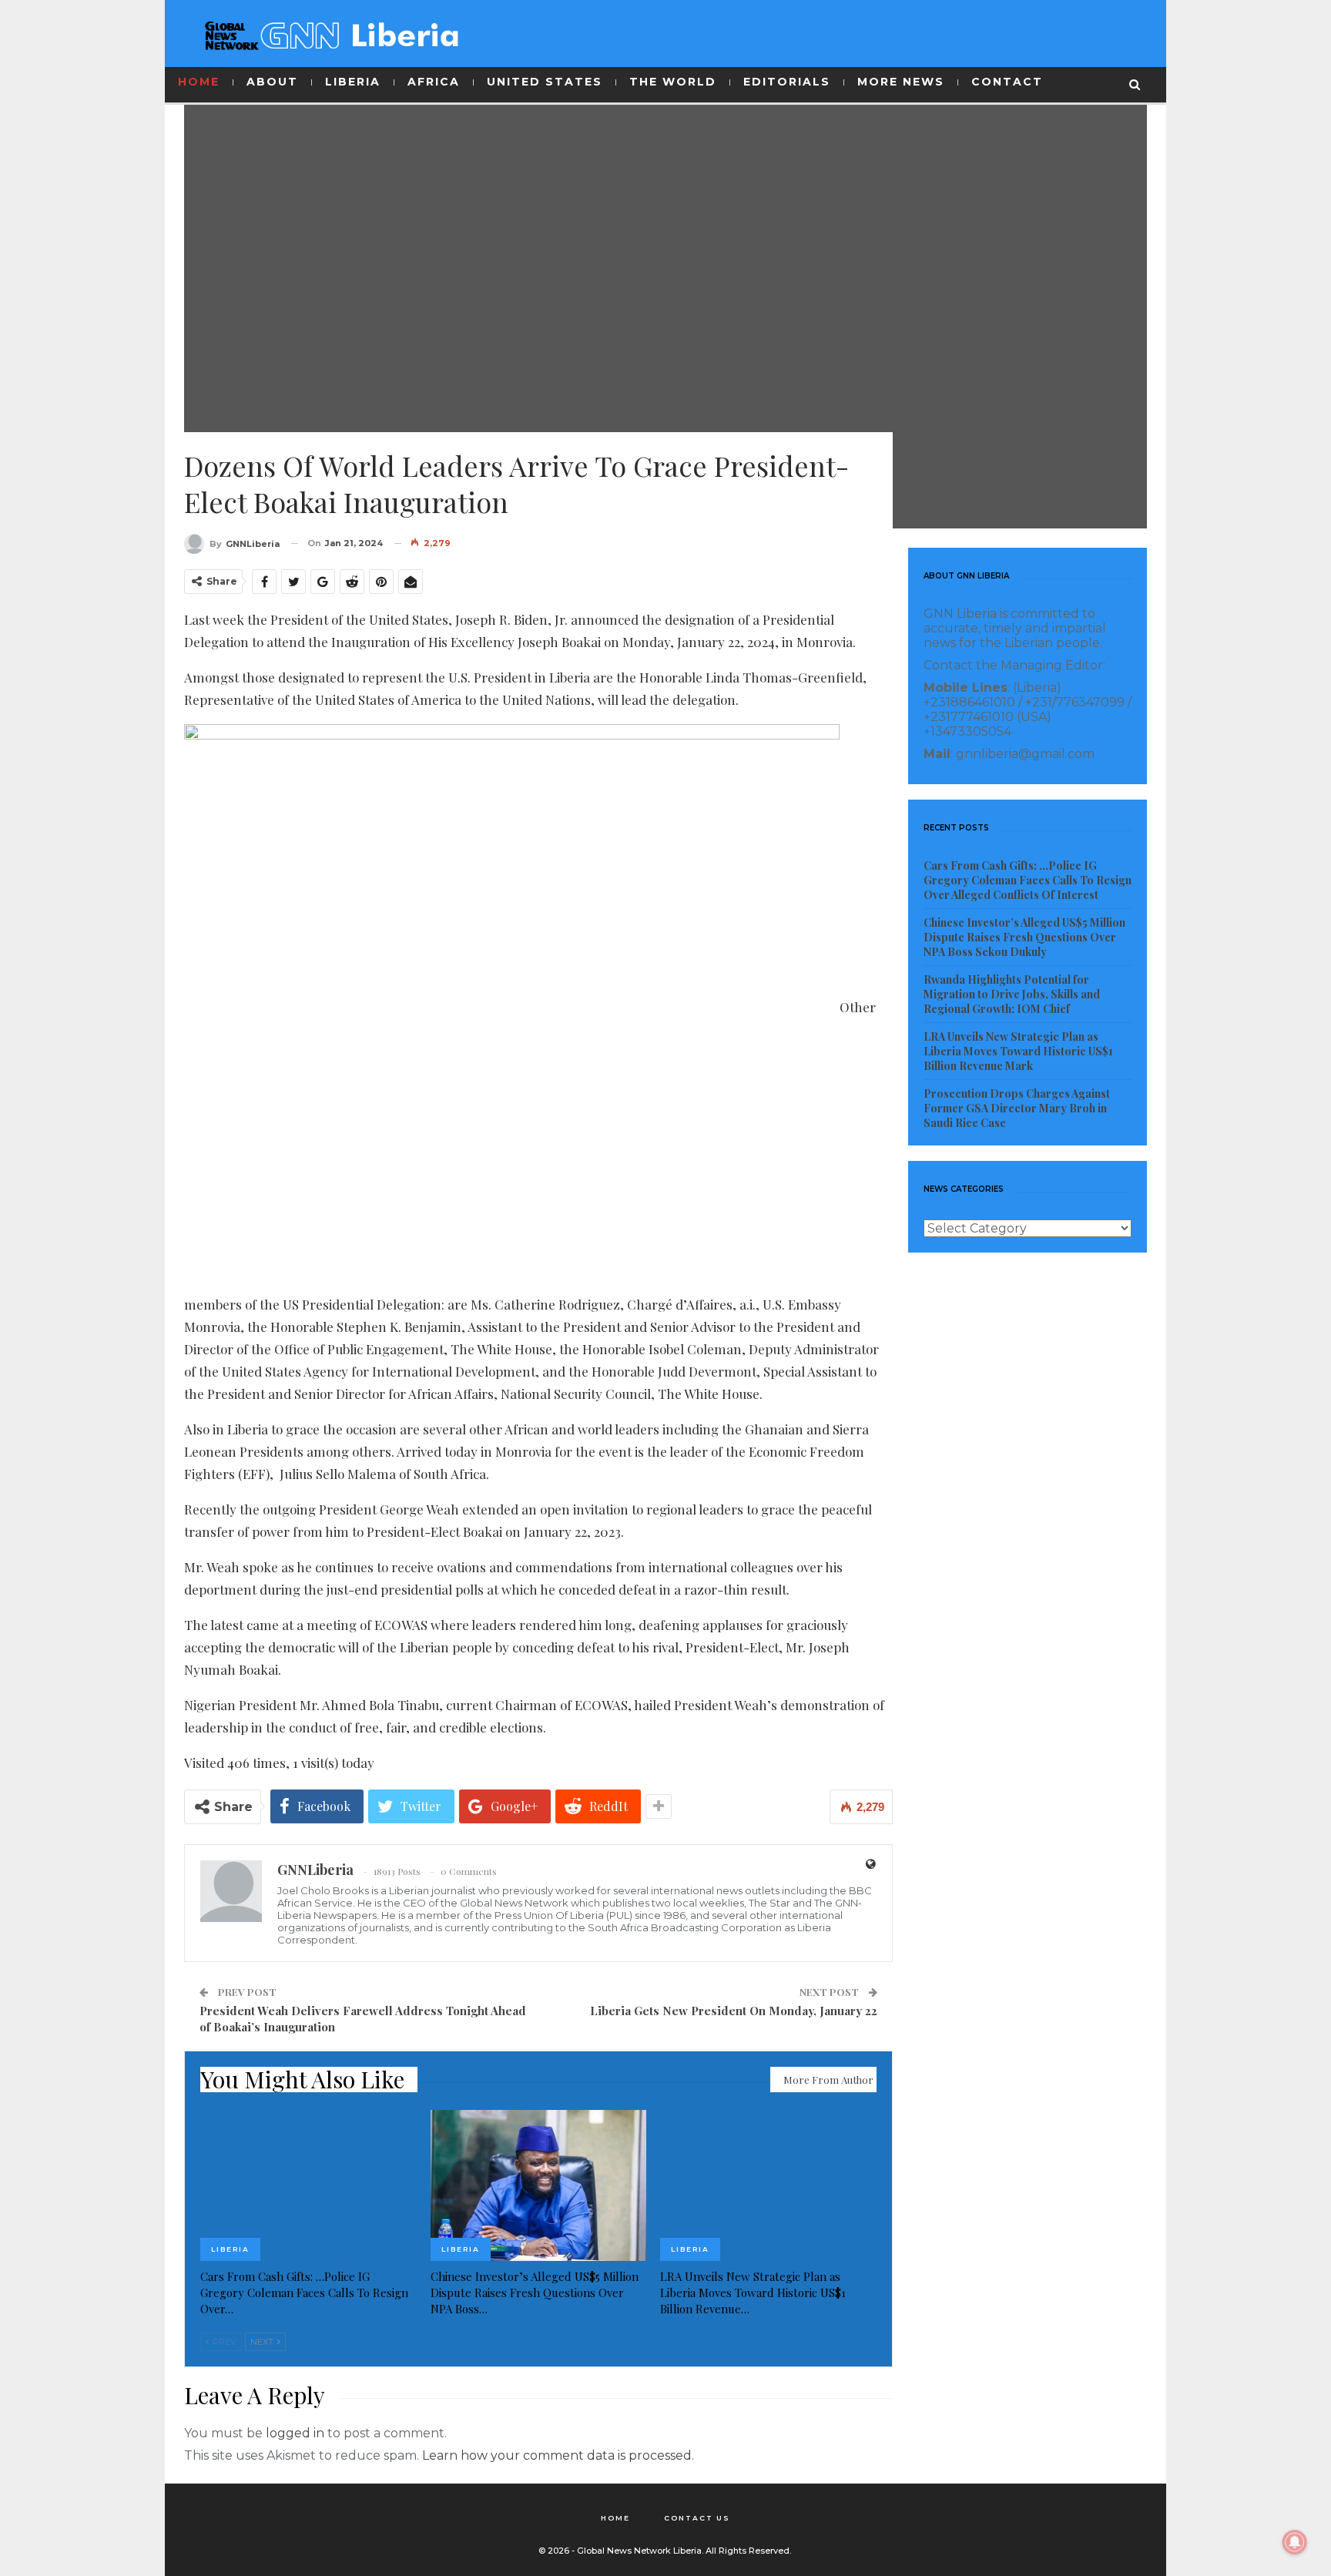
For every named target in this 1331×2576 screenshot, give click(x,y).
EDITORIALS (787, 82)
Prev (223, 2342)
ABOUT (272, 82)
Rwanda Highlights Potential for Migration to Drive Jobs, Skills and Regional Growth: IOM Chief (1012, 994)
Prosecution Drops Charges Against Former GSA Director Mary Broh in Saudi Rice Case (1017, 1108)
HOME (199, 82)
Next (263, 2342)
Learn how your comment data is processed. (558, 2455)
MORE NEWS (901, 82)
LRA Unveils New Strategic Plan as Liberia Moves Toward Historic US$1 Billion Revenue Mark (1018, 1051)
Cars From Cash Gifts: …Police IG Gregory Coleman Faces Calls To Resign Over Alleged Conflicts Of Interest (1028, 880)
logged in (295, 2433)
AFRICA (434, 82)
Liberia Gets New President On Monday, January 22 (734, 2011)
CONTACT (1007, 82)
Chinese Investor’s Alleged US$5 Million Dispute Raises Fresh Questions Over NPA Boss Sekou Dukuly (1024, 937)
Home (615, 2518)
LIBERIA (353, 82)
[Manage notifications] (1295, 2542)
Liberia (230, 2249)
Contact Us (697, 2518)
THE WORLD (673, 82)
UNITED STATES (545, 82)
